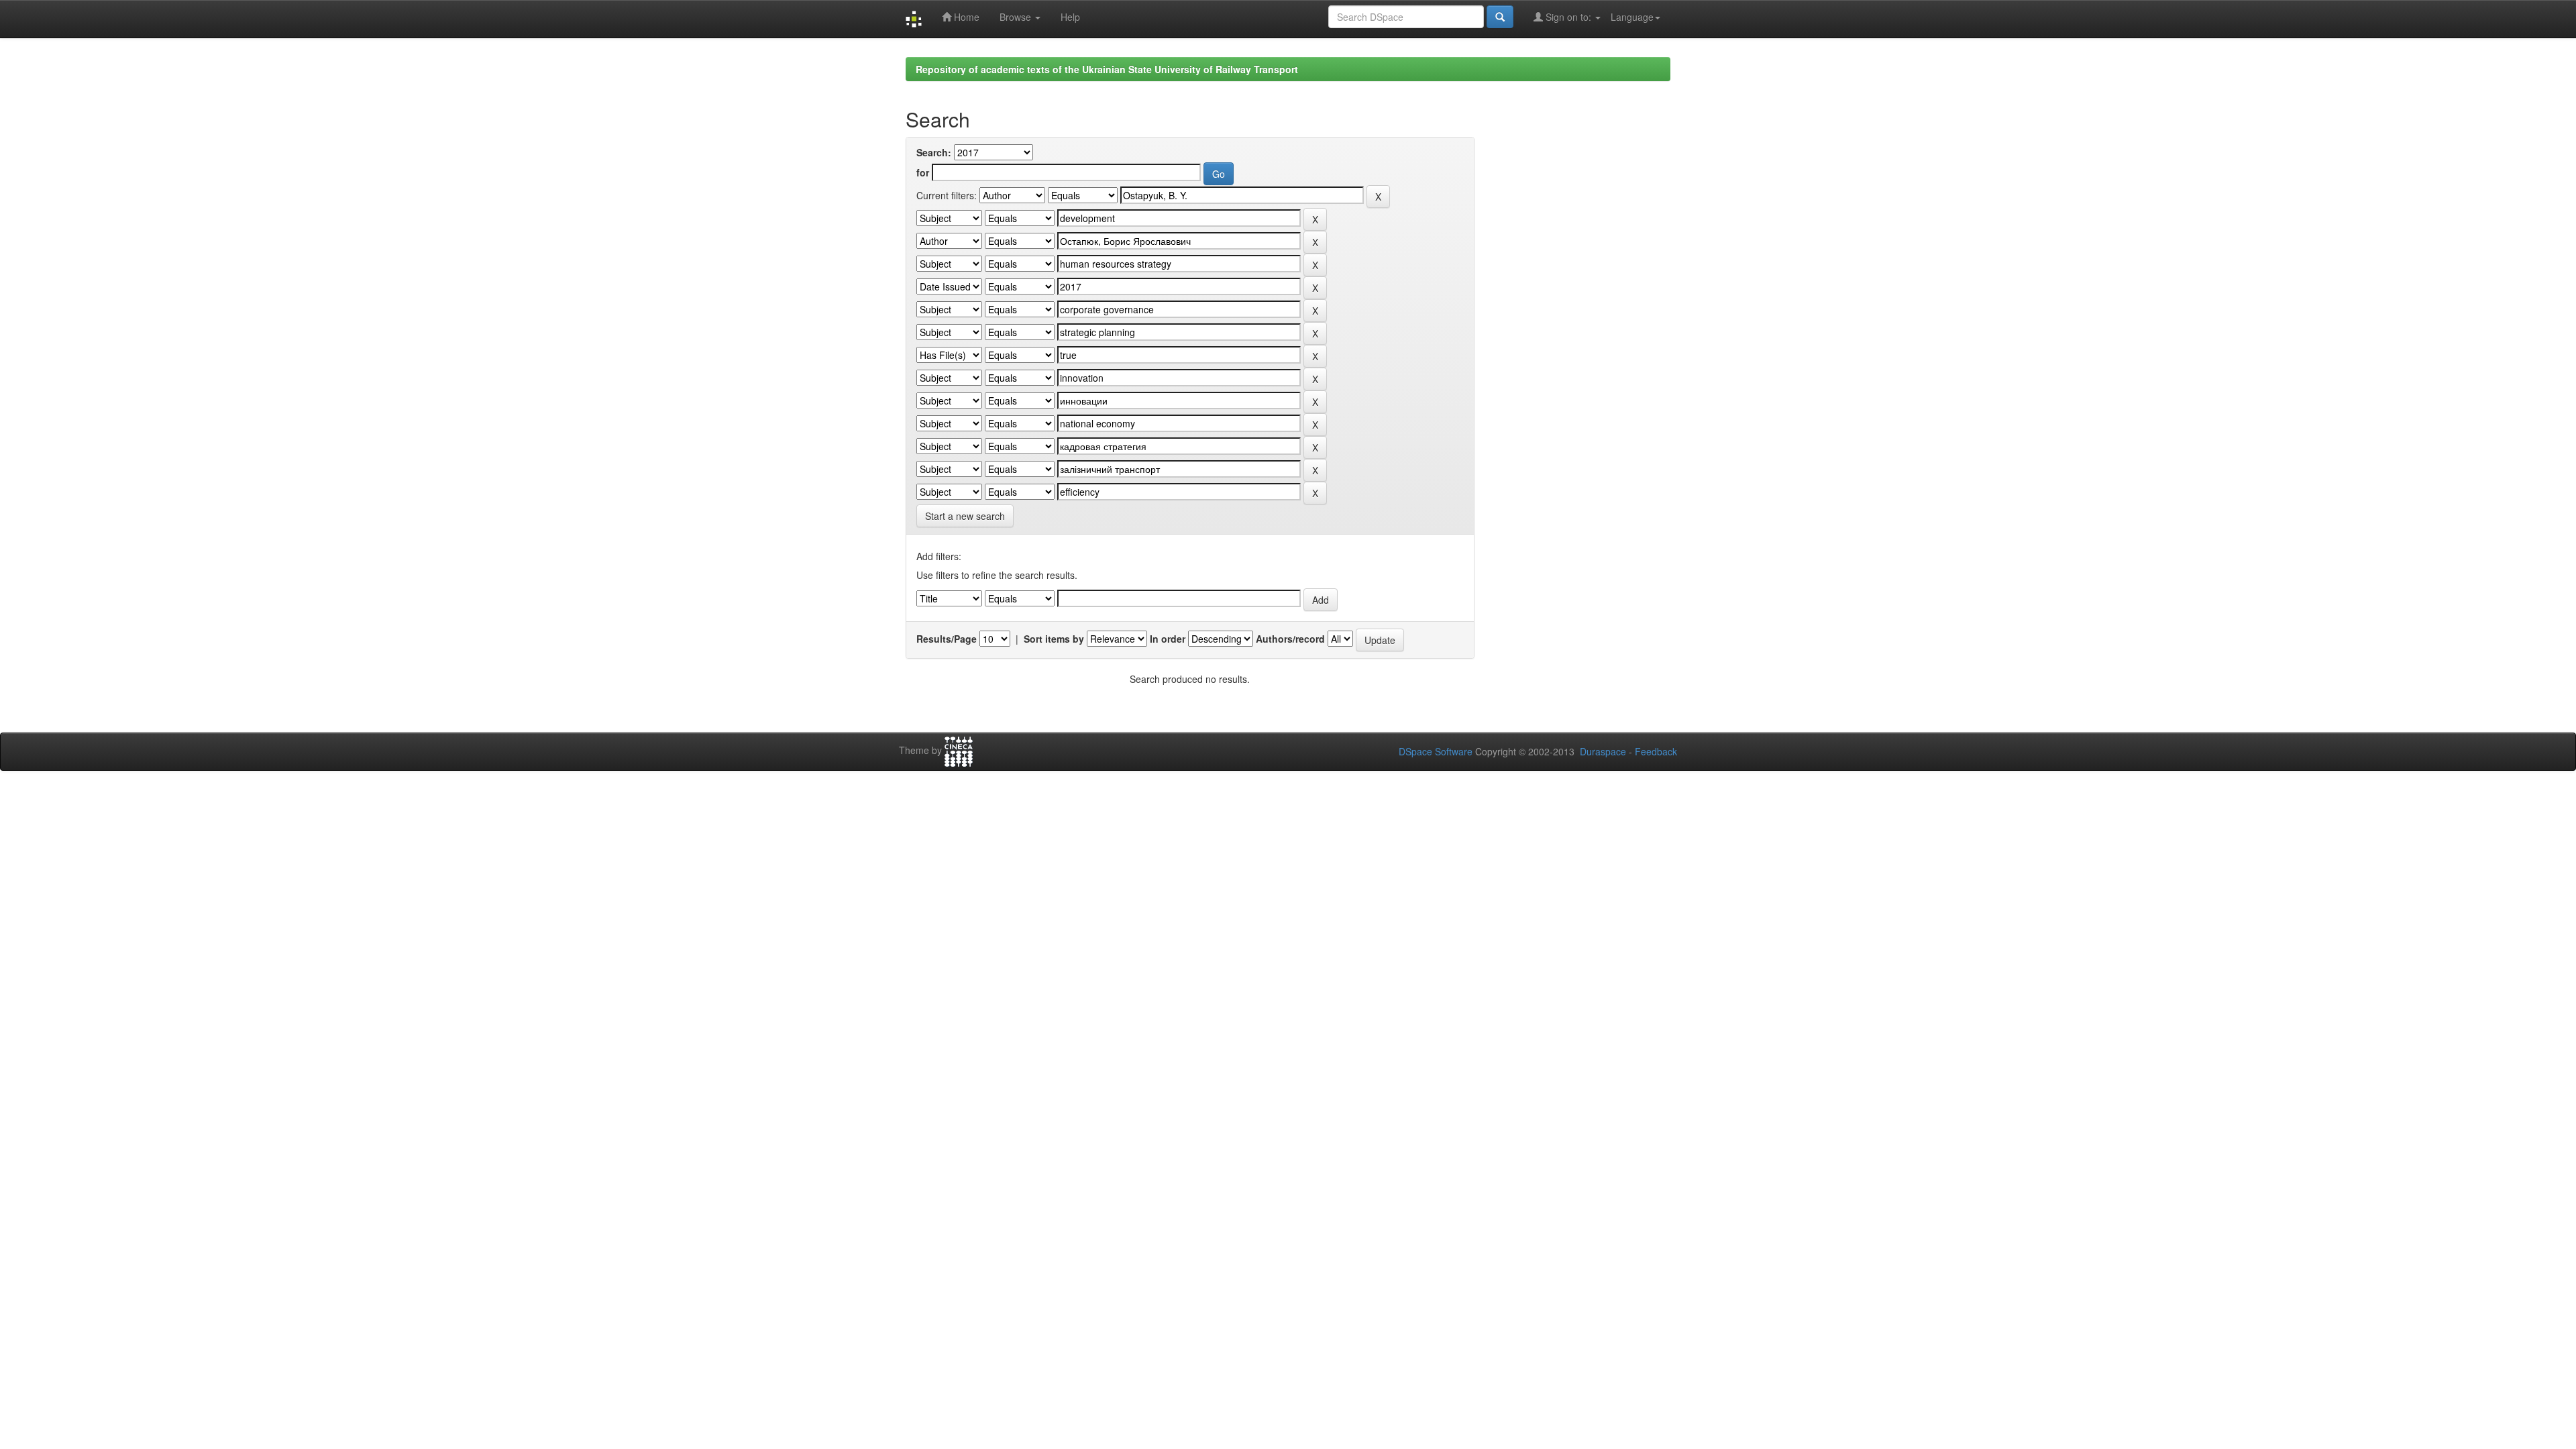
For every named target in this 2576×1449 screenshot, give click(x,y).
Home (965, 17)
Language (1632, 17)
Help (1070, 17)
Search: (934, 152)
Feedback (1656, 751)
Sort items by (1054, 639)
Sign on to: (1568, 17)
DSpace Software (1436, 751)
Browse (1017, 17)
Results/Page (947, 639)
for (923, 172)
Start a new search (965, 516)
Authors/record (1290, 639)
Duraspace (1603, 751)
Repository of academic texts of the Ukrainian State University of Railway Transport (1107, 69)
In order (1168, 639)
